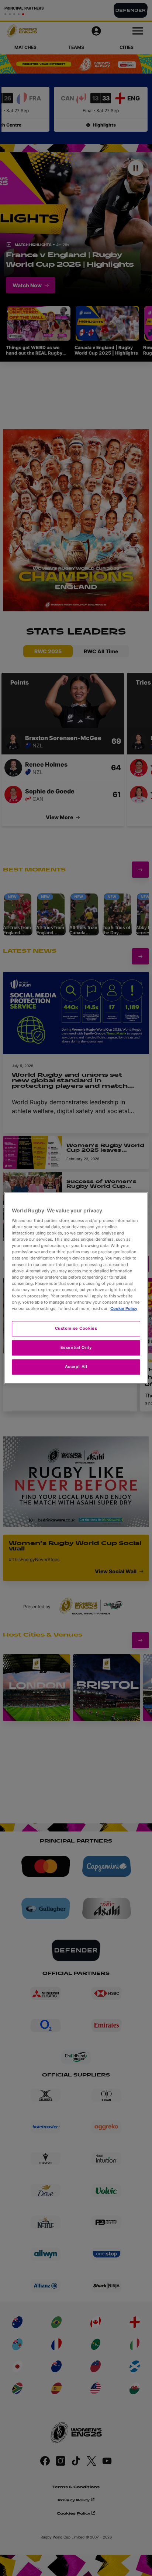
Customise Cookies (76, 1328)
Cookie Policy (124, 1308)
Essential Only (76, 1347)
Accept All (76, 1367)
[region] (76, 1288)
